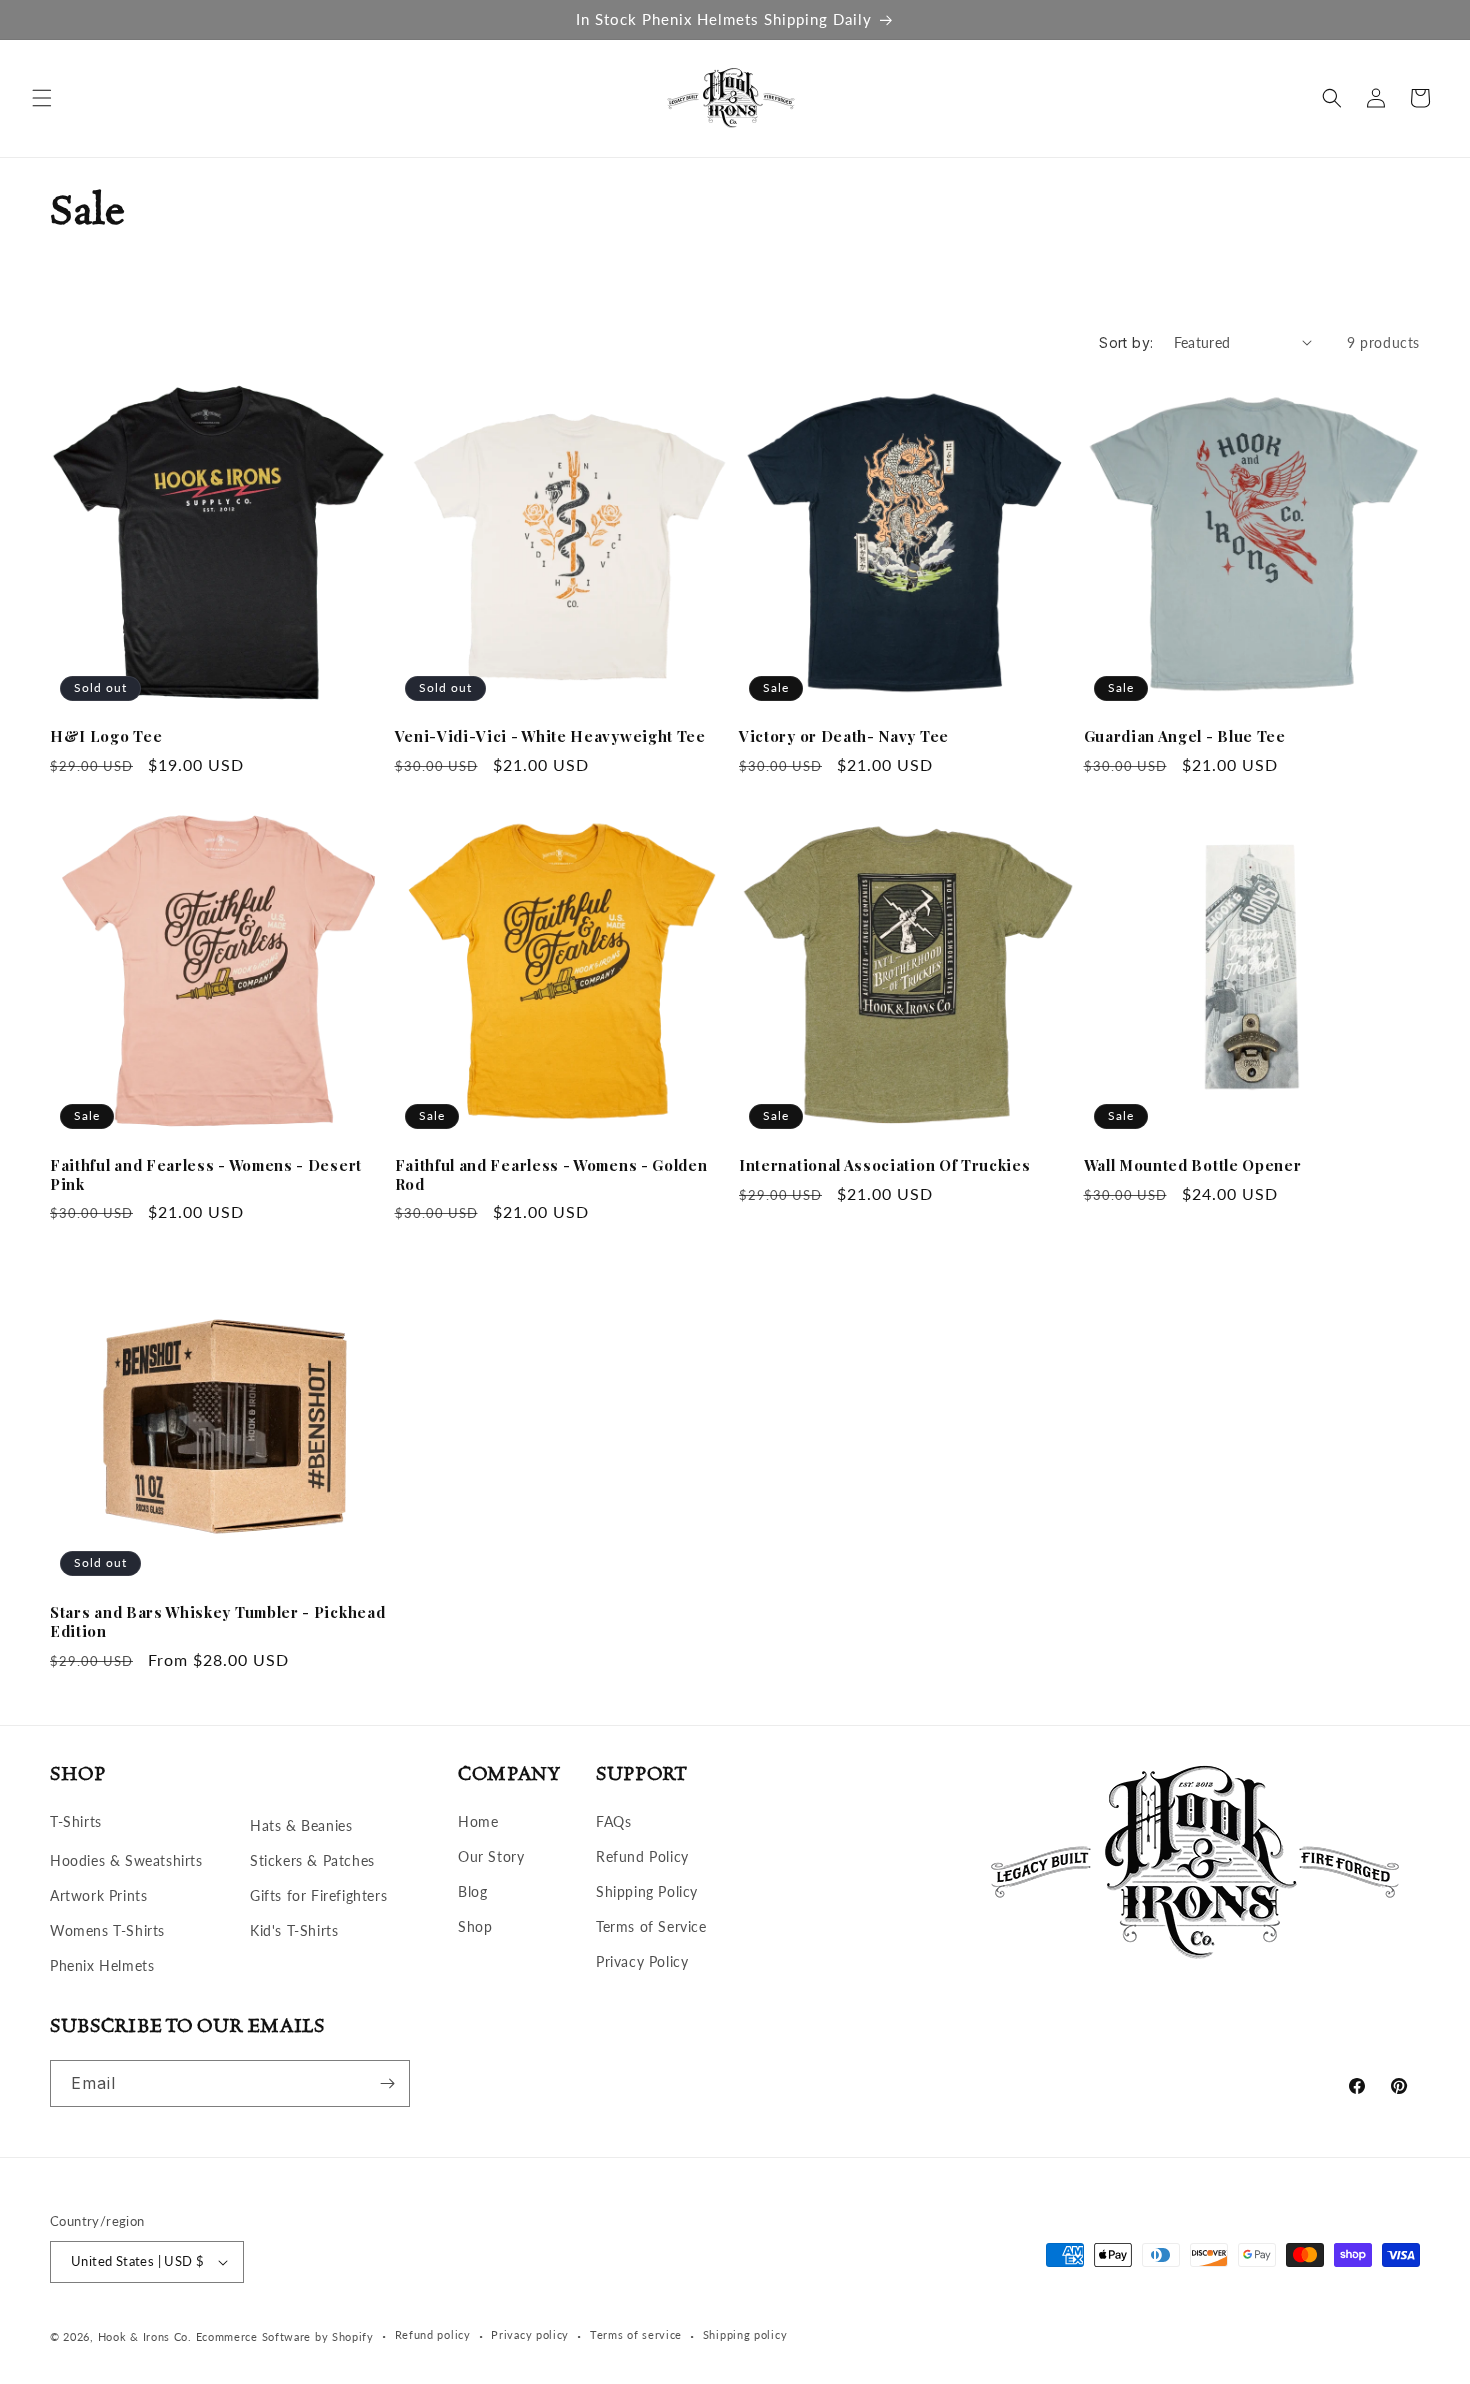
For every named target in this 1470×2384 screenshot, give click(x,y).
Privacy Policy (642, 1962)
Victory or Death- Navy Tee (844, 736)
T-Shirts (76, 1821)
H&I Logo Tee (106, 736)
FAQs (613, 1821)
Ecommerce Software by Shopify (285, 2336)
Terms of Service (651, 1926)
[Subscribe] (387, 2083)
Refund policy (433, 2334)
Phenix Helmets (102, 1966)
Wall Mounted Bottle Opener (1193, 1165)
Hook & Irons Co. (145, 2336)
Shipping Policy (647, 1891)
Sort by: (1126, 342)
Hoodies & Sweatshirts (126, 1860)
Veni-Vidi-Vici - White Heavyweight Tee (550, 736)
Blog (472, 1891)
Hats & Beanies (301, 1825)
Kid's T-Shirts (294, 1930)
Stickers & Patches (312, 1860)
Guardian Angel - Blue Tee (1185, 736)
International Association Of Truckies (885, 1165)
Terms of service (636, 2334)
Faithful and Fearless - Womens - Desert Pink (206, 1175)
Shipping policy (745, 2334)
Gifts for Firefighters (318, 1895)
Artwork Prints (98, 1895)
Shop (475, 1926)
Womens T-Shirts (107, 1930)
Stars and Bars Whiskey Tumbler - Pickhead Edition (217, 1622)
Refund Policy (642, 1856)
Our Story (491, 1856)
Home (478, 1821)
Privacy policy (530, 2334)
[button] (42, 98)
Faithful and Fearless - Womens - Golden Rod (551, 1175)
